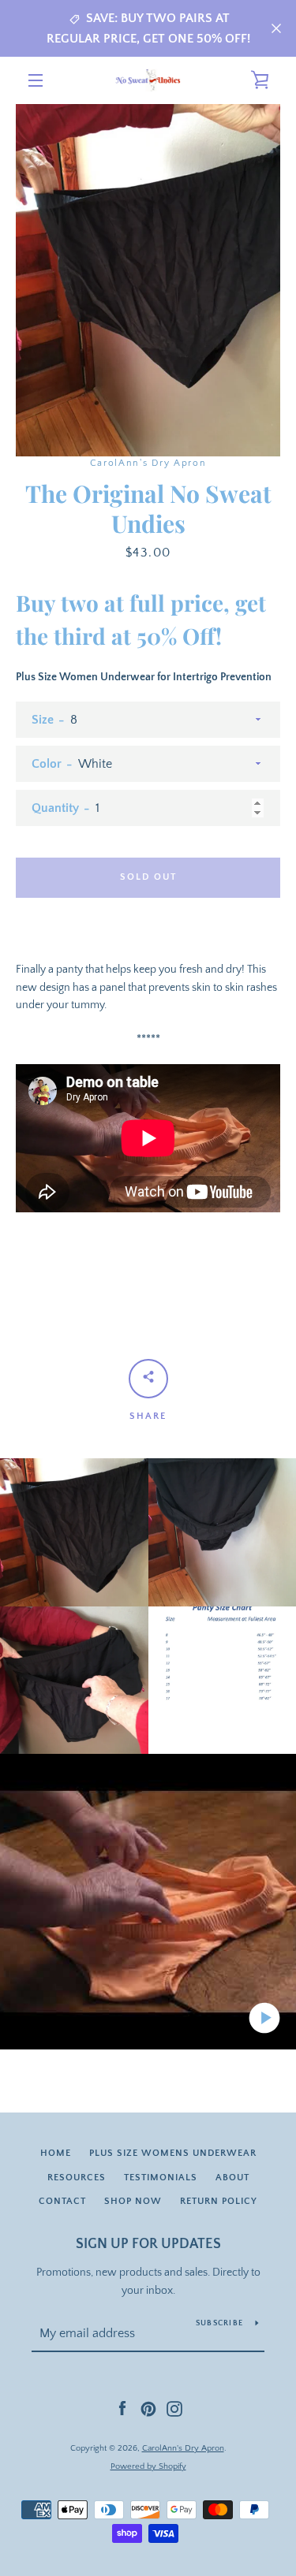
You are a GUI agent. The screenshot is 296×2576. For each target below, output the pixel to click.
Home (56, 2153)
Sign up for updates (148, 2244)
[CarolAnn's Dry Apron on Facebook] (122, 2408)
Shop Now (133, 2201)
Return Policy (219, 2201)
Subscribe (219, 2323)
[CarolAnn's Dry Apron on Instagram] (174, 2408)
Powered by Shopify (148, 2466)
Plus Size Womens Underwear (173, 2153)
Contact (62, 2201)
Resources (77, 2178)
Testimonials (161, 2178)
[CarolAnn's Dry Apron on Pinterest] (148, 2408)
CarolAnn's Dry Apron (183, 2448)
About (232, 2178)
